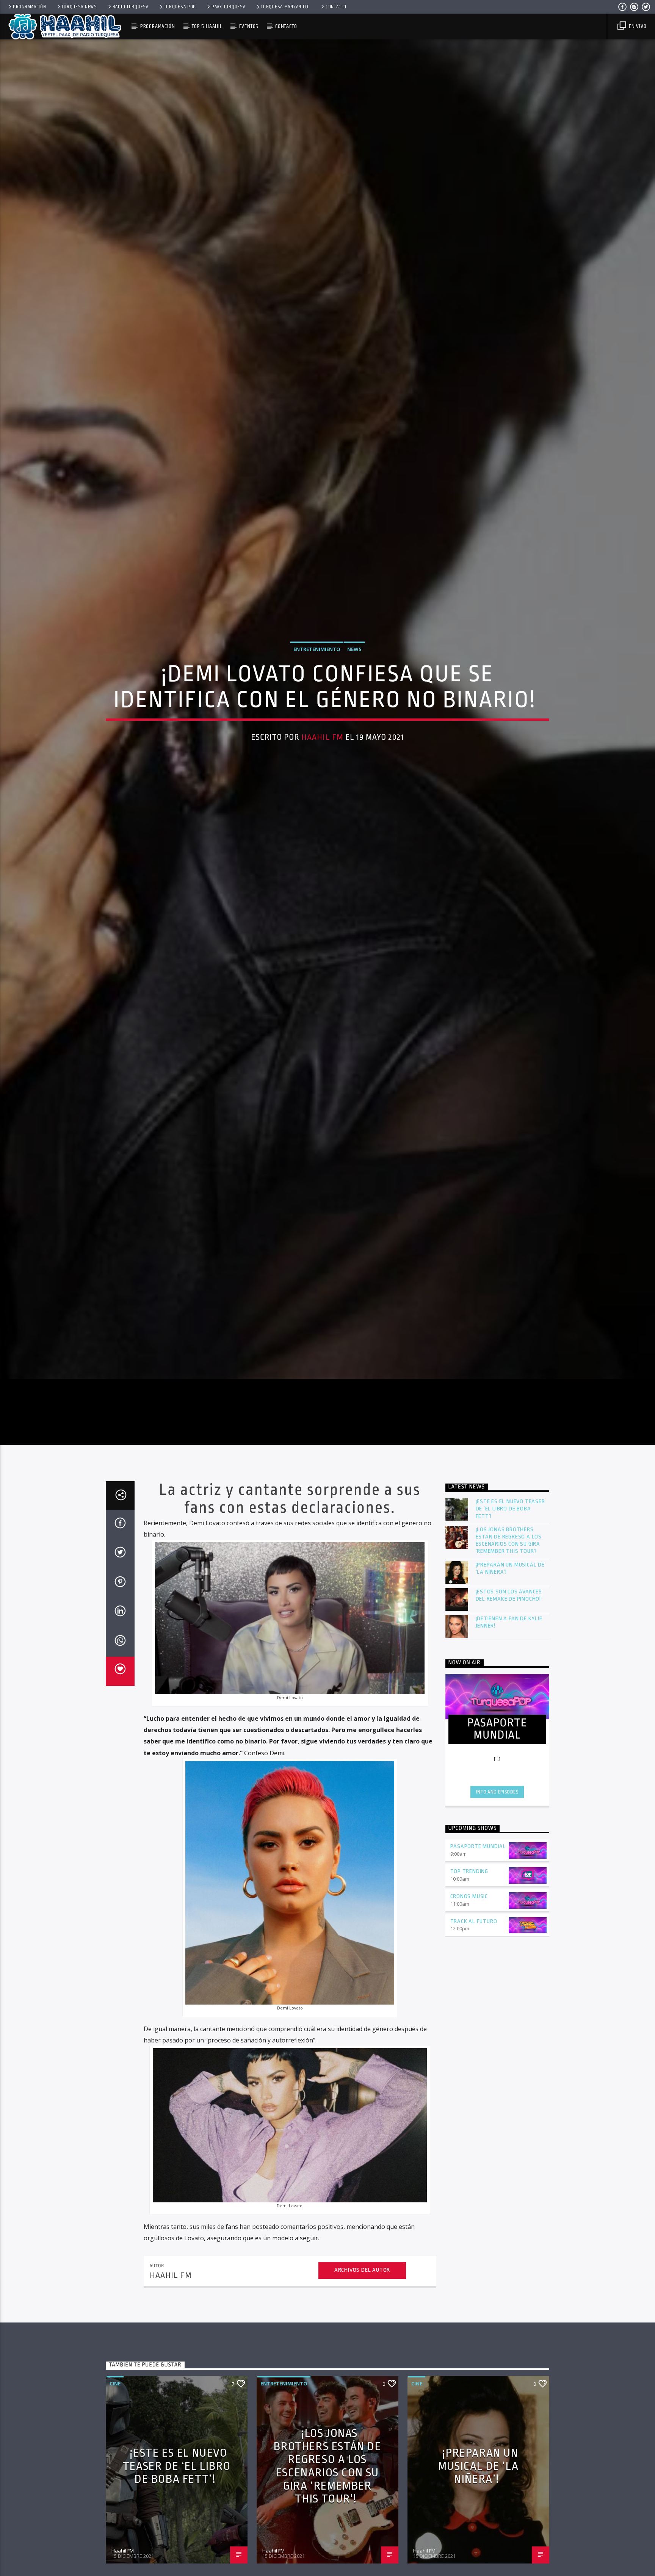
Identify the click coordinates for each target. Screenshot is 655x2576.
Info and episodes (497, 1827)
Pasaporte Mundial (478, 1881)
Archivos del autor (362, 2305)
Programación (30, 7)
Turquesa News (79, 7)
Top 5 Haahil (207, 26)
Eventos (249, 26)
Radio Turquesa (131, 7)
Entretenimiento (317, 665)
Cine (115, 2418)
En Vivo (637, 26)
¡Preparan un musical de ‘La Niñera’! (510, 1603)
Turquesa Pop (180, 7)
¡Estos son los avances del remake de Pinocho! (509, 1630)
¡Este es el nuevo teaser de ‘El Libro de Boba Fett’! (510, 1544)
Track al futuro (474, 1956)
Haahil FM (322, 753)
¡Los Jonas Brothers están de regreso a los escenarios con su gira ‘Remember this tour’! (509, 1575)
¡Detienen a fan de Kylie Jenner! (509, 1657)
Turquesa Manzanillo (285, 7)
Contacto (336, 7)
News (354, 665)
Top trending (469, 1906)
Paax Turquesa (228, 7)
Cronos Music (469, 1931)
